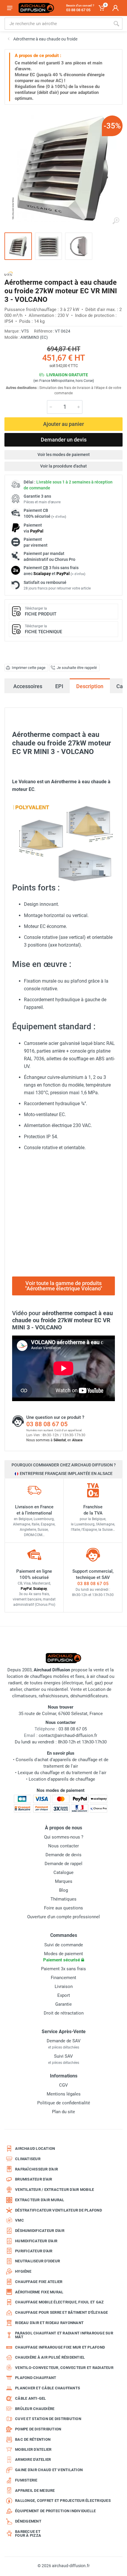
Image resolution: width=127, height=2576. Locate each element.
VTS (25, 331)
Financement (63, 1978)
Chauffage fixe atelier (39, 2282)
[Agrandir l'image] (116, 221)
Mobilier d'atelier (33, 2449)
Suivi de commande (64, 1945)
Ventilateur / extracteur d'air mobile (54, 2190)
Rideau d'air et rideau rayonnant (49, 2323)
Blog (63, 1890)
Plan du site (63, 2112)
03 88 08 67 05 (47, 1424)
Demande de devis (63, 1855)
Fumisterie (26, 2480)
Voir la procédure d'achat (63, 466)
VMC (19, 2220)
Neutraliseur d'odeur (38, 2261)
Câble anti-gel (31, 2398)
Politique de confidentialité (64, 2103)
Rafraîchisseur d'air (36, 2169)
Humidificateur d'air (36, 2241)
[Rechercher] (116, 24)
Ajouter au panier (63, 424)
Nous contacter (63, 1846)
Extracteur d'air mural (40, 2200)
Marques (64, 1881)
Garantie (63, 2004)
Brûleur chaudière (35, 2409)
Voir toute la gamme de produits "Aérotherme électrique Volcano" (64, 1286)
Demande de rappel (63, 1864)
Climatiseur (28, 2159)
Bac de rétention (33, 2439)
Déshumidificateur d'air (40, 2231)
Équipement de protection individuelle (55, 2511)
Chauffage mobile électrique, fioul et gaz (59, 2302)
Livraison (64, 1986)
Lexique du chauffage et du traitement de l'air (62, 1773)
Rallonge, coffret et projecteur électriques (63, 2501)
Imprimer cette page (29, 668)
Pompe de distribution (38, 2429)
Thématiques (63, 1899)
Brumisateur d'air (34, 2179)
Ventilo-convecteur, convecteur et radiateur (64, 2368)
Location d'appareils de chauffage (62, 1779)
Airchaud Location (35, 2148)
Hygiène (23, 2271)
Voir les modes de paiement (64, 455)
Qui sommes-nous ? (64, 1837)
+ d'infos (59, 517)
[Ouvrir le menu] (10, 8)
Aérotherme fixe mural (39, 2292)
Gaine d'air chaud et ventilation (49, 2470)
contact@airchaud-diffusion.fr (68, 1735)
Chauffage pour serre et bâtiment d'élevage (62, 2312)
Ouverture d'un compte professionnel (63, 1917)
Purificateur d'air (34, 2251)
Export (64, 1995)
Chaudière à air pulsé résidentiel (50, 2357)
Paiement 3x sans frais (63, 1969)
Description (90, 686)
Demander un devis (64, 440)
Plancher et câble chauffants (48, 2388)
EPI (59, 686)
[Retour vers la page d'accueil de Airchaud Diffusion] (36, 8)
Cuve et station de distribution (48, 2419)
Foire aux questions (63, 1908)
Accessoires (28, 686)
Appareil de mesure (35, 2490)
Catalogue (63, 1872)
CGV (63, 2085)
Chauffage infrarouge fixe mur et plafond (60, 2347)
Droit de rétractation (64, 2013)
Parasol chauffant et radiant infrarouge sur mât (64, 2335)
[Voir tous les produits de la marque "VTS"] (9, 274)
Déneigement (28, 2521)
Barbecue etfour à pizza (28, 2534)
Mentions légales (64, 2094)
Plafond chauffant (36, 2378)
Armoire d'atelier (33, 2459)
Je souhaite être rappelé (77, 668)
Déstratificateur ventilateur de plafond (58, 2210)
